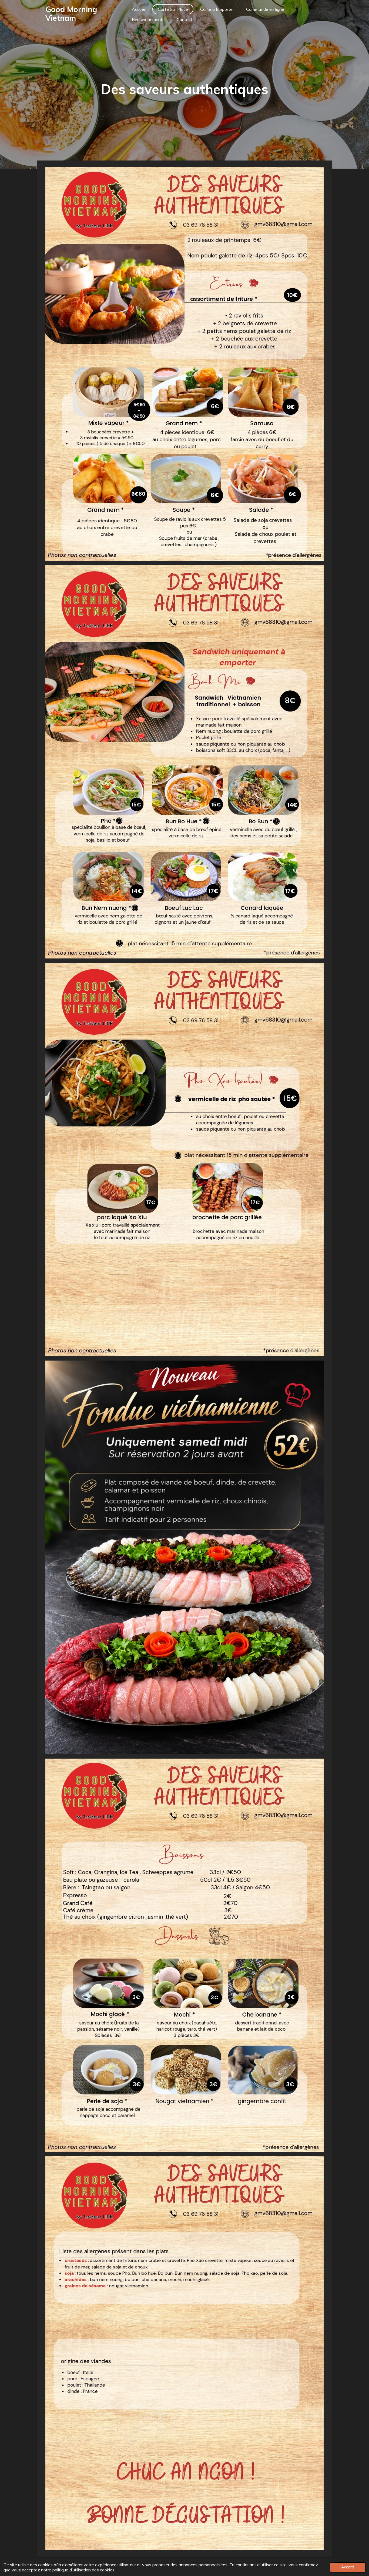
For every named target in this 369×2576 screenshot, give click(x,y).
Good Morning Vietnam (71, 14)
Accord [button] (348, 2567)
